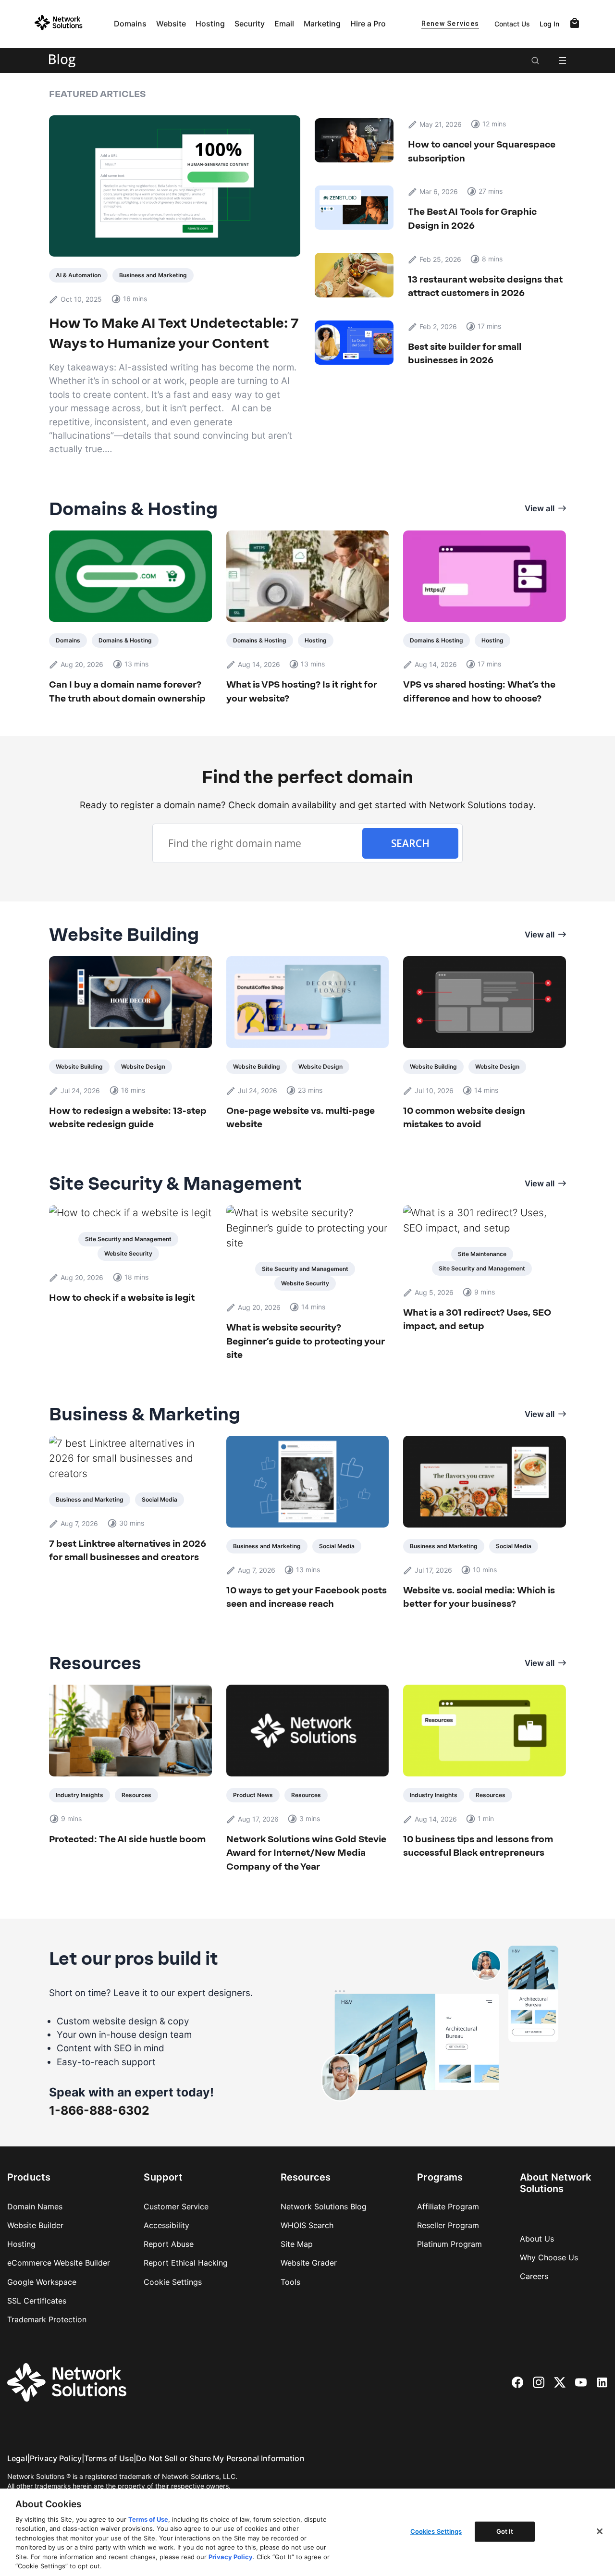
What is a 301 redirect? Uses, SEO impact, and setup (477, 1319)
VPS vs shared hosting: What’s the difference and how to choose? (479, 691)
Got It (505, 2531)
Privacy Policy (56, 2458)
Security (250, 24)
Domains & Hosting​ (125, 640)
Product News (253, 1795)
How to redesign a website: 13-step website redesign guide (128, 1117)
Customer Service (176, 2206)
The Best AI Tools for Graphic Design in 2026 (472, 218)
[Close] (600, 2531)
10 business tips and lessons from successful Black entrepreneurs (478, 1846)
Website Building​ (79, 1066)
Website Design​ (143, 1066)
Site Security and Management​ (128, 1239)
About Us (537, 2239)
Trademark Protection (47, 2319)
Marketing (322, 24)
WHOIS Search (307, 2225)
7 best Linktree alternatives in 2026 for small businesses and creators (128, 1550)
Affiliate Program (448, 2206)
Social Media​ (160, 1499)
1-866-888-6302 (99, 2110)
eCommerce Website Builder (59, 2263)
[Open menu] (563, 61)
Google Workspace (42, 2282)
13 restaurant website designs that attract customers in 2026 (485, 286)
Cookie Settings (173, 2282)
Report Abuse (169, 2244)
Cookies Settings (436, 2531)
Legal (17, 2458)
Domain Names (35, 2206)
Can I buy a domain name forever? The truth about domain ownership (127, 691)
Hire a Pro (368, 24)
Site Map (297, 2244)
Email (284, 24)
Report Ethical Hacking (186, 2263)
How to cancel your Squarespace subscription (482, 151)
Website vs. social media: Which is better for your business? (479, 1597)
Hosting (210, 24)
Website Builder (35, 2225)
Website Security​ (128, 1253)
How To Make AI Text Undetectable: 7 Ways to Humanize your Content (174, 333)
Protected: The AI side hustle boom (127, 1839)
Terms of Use (109, 2458)
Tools (290, 2282)
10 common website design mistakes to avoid (464, 1117)
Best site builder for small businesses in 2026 (465, 353)
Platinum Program (449, 2244)
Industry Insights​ (80, 1795)
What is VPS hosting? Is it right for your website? (302, 691)
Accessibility (166, 2225)
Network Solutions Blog (324, 2206)
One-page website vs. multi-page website (301, 1117)
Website (171, 24)
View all (540, 508)
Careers (534, 2276)
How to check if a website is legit (122, 1298)
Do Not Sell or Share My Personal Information (220, 2458)
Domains (130, 24)
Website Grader (309, 2263)
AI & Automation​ (78, 275)
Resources (136, 1795)
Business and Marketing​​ (153, 275)
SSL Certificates (37, 2301)
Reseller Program (448, 2225)
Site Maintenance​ (482, 1254)
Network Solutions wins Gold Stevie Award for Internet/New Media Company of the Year (306, 1853)
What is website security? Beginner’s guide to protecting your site (306, 1341)
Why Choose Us (549, 2257)
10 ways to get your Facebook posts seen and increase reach (307, 1597)
